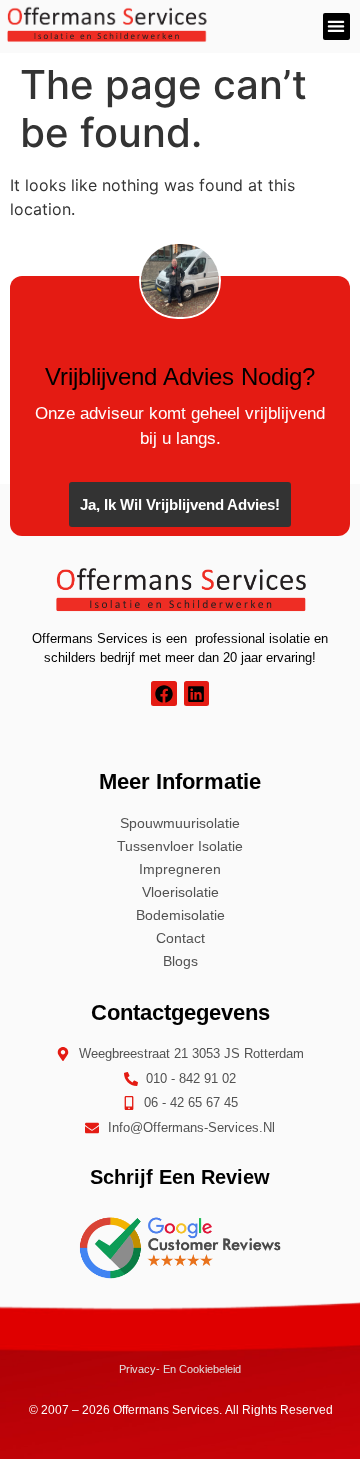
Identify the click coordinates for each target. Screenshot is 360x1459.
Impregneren (180, 869)
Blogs (180, 961)
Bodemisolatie (180, 915)
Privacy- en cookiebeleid (180, 1369)
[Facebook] (163, 693)
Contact (180, 938)
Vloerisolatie (180, 892)
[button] (336, 26)
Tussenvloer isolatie (180, 846)
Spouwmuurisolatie (180, 823)
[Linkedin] (196, 693)
